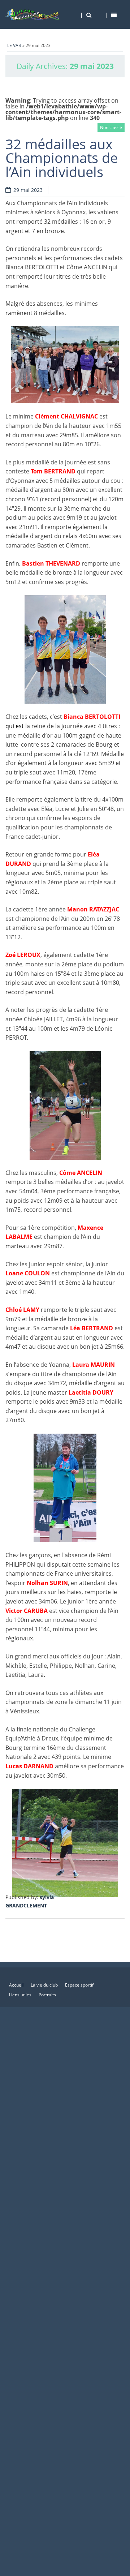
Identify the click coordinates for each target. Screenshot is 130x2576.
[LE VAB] (32, 14)
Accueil (16, 1985)
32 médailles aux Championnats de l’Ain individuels (62, 158)
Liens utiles (20, 1995)
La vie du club (44, 1985)
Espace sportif (79, 1985)
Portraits (47, 1995)
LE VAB (14, 45)
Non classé (111, 127)
